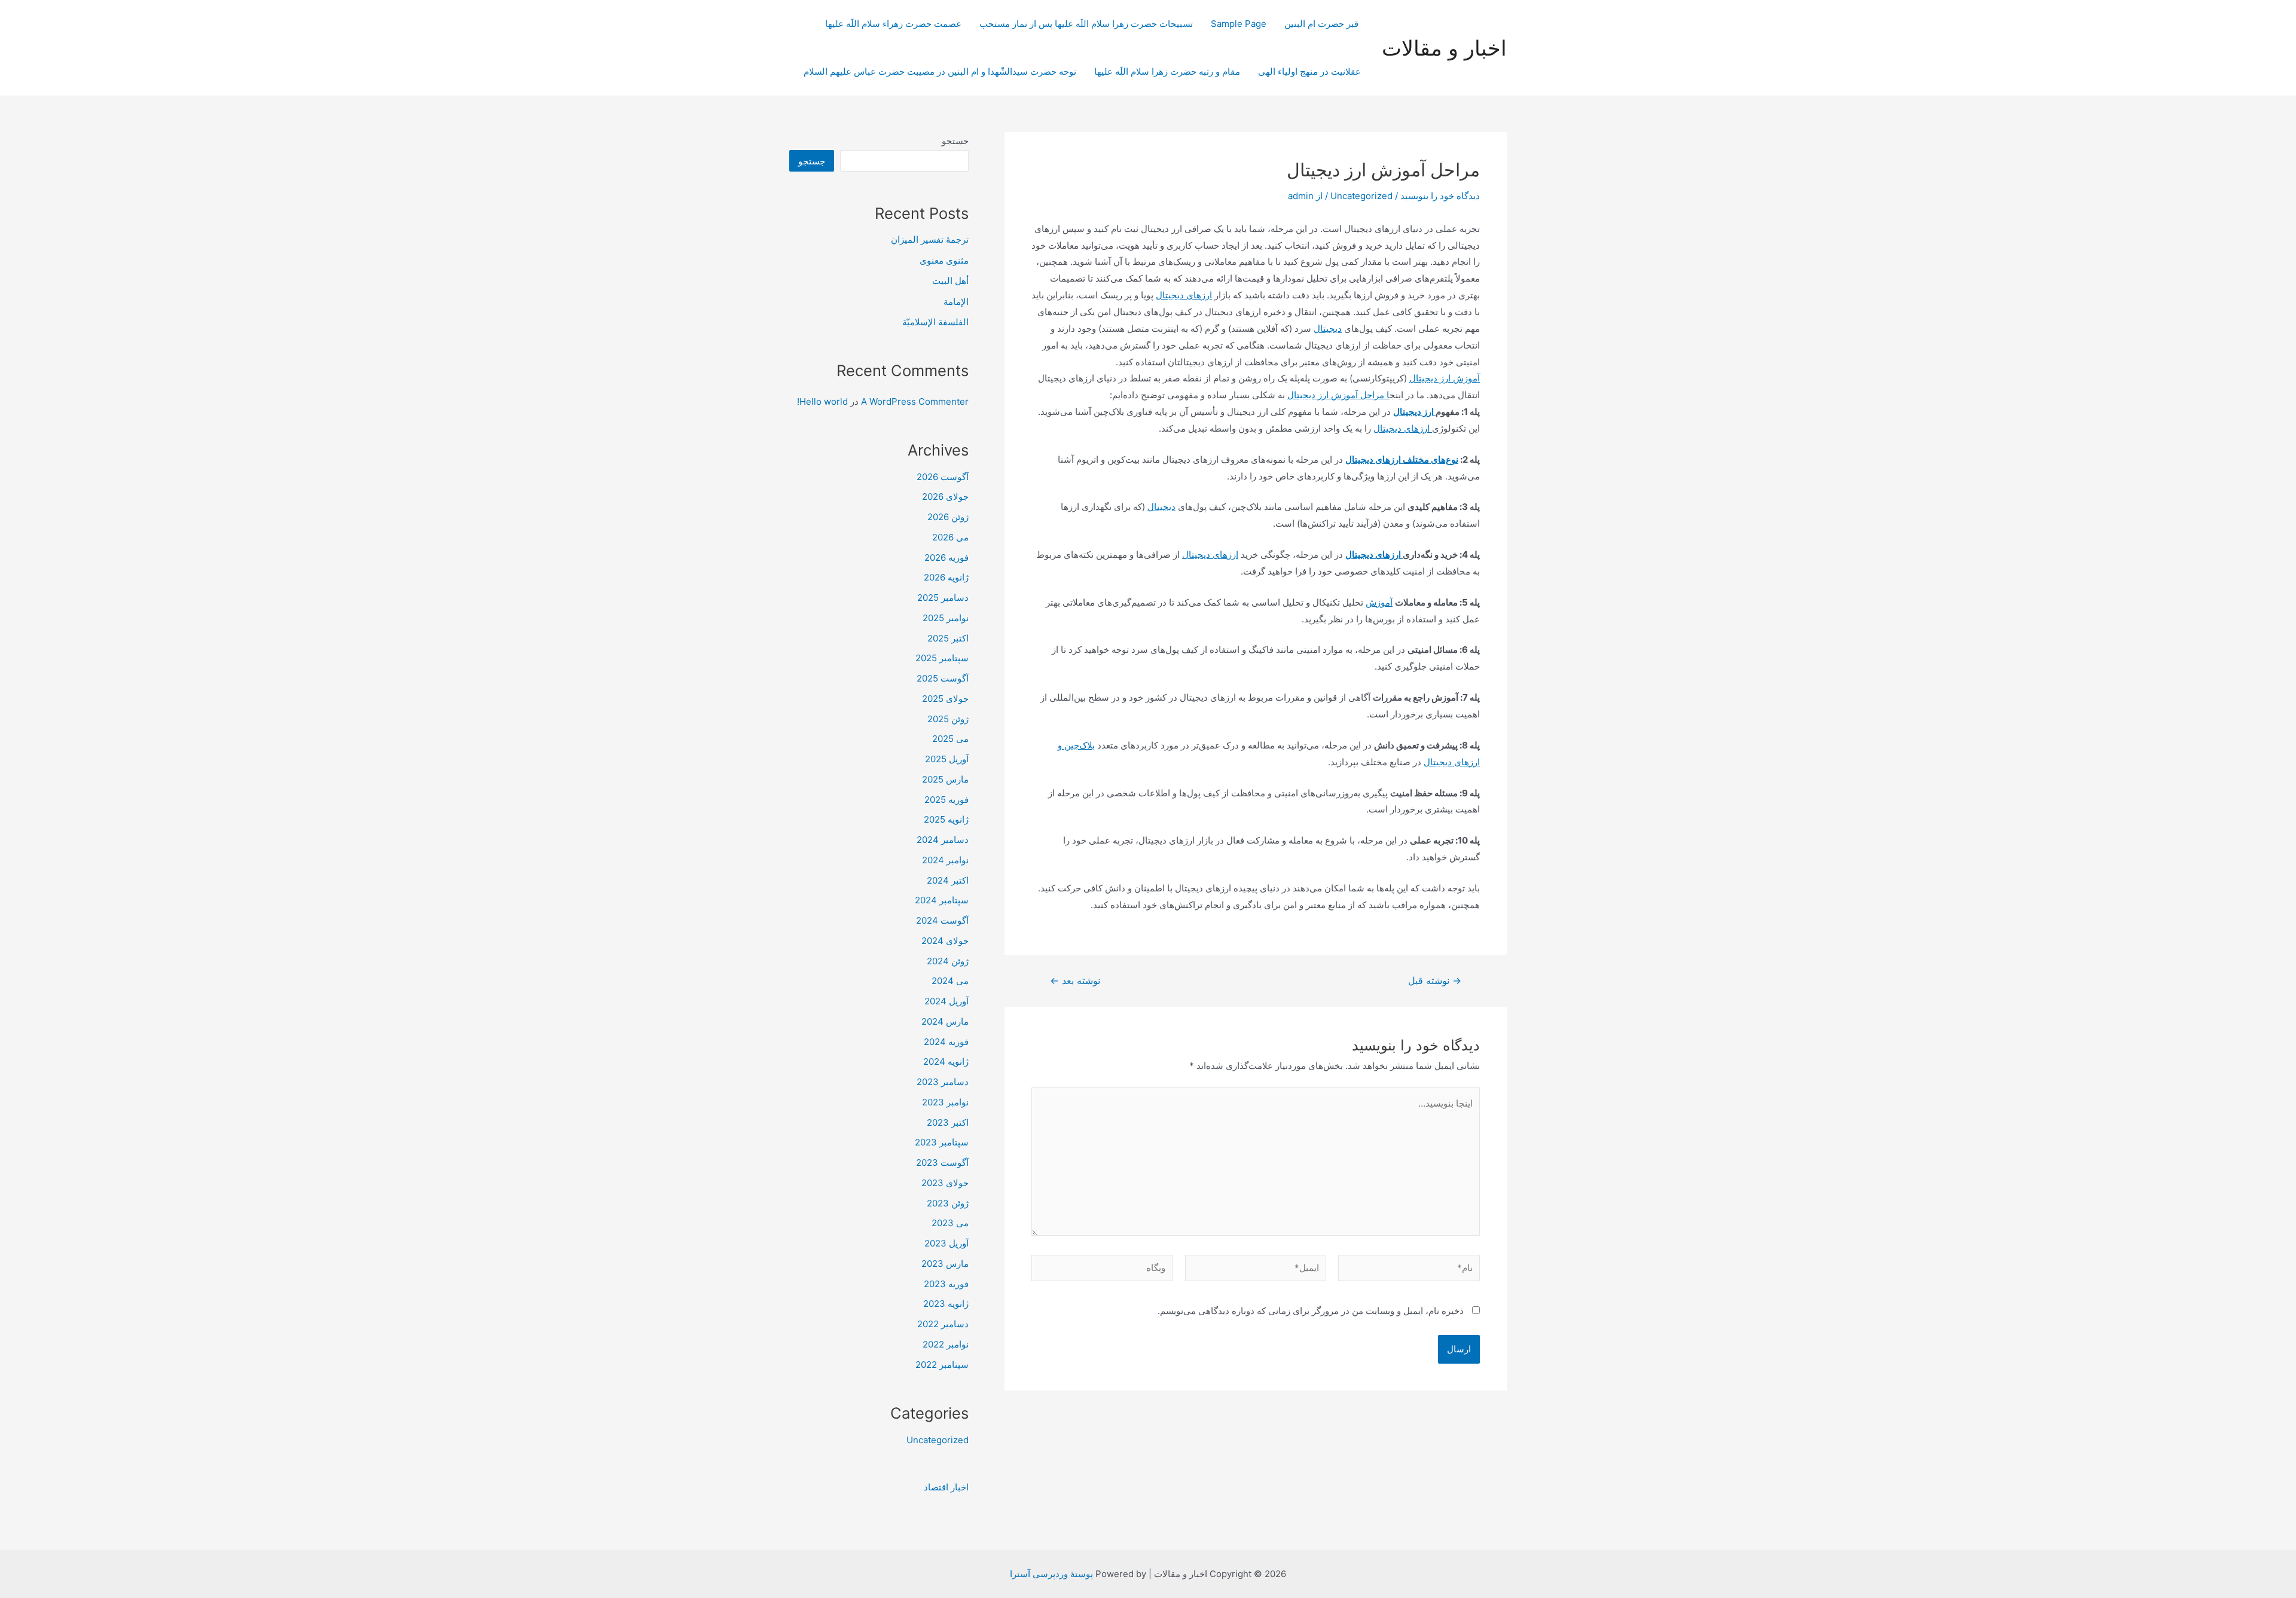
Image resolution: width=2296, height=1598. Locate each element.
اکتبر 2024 (948, 880)
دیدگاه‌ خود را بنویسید (1440, 196)
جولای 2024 (945, 941)
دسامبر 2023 (943, 1082)
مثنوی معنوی (944, 260)
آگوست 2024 (942, 920)
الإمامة (956, 302)
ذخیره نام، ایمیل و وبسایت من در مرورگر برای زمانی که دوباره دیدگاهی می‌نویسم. (1311, 1311)
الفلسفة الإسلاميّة (935, 322)
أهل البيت (950, 281)
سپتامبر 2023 (942, 1142)
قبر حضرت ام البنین (1323, 24)
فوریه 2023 (946, 1284)
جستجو (955, 141)
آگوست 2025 (943, 678)
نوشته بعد (1075, 981)
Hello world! (822, 401)
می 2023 (950, 1223)
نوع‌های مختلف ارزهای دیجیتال (1402, 459)
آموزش (1379, 602)
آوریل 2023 (947, 1243)
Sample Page (1239, 24)
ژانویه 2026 (946, 577)
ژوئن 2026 (948, 517)
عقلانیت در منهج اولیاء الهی (1309, 71)
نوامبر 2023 (945, 1102)
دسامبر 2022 (943, 1324)
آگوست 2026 (943, 477)
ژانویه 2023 (946, 1304)
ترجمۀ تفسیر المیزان (930, 239)
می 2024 (950, 981)
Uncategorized (1361, 196)
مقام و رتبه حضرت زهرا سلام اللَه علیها (1167, 71)
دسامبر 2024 (943, 840)
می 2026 (950, 537)
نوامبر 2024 (945, 860)
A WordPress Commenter (915, 401)
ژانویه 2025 (946, 819)
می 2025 (950, 739)
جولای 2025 (945, 699)
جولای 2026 (945, 496)
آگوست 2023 (942, 1162)
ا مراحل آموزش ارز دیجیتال (1338, 395)
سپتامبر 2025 (942, 658)
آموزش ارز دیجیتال (1445, 378)
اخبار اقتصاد (946, 1487)
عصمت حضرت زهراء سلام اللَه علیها (893, 24)
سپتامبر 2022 (942, 1365)
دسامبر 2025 (943, 598)
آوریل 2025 (947, 759)
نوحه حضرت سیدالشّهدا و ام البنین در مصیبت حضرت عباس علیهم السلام (940, 71)
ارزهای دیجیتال (1184, 295)
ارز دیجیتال (1414, 412)
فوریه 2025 (947, 800)
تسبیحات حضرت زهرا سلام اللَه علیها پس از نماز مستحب (1086, 24)
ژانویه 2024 (946, 1061)
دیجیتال (1328, 329)
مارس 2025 (945, 779)
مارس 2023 (945, 1264)
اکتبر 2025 (948, 638)
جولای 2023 (945, 1183)
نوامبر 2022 (946, 1344)
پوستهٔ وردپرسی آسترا (1051, 1574)
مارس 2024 (945, 1021)
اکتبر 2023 (948, 1122)
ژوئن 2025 (948, 719)
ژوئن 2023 (948, 1203)
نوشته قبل (1435, 981)
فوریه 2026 (947, 557)
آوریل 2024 (947, 1001)
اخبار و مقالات (1444, 48)
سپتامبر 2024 (942, 900)
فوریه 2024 (946, 1042)
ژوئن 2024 (948, 961)
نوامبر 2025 (946, 618)
